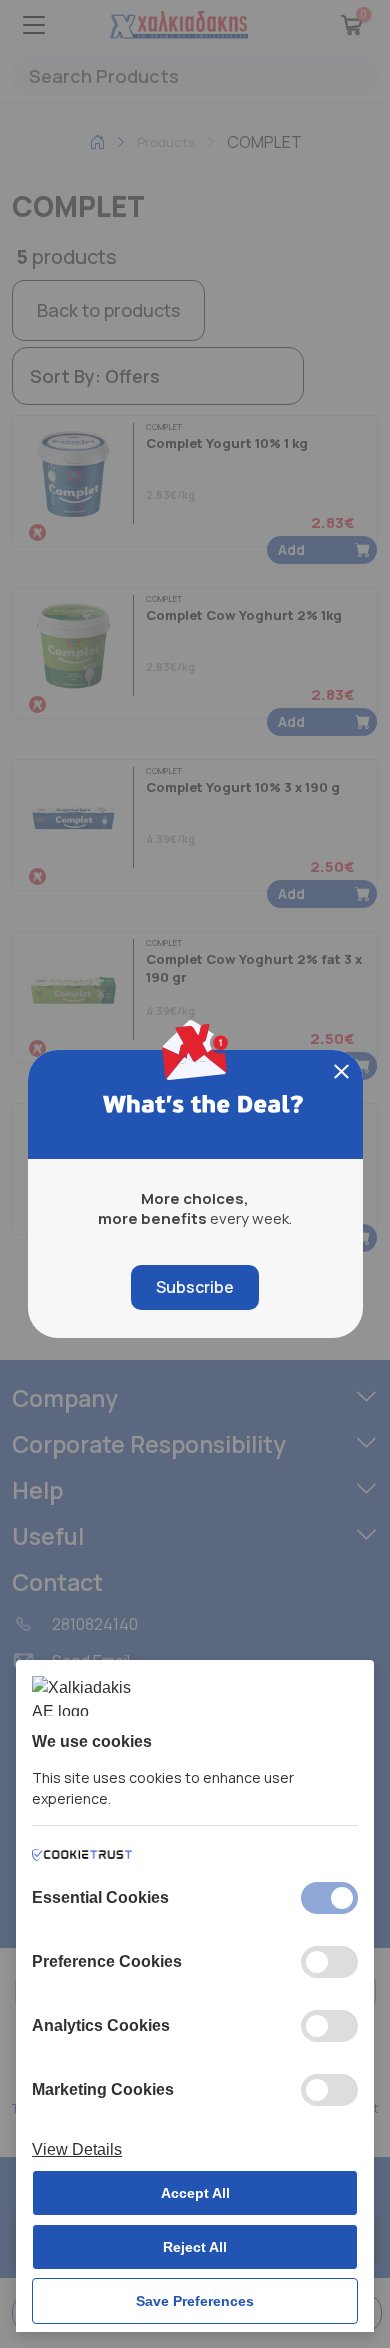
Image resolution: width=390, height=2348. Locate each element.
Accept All (195, 2193)
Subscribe (195, 1287)
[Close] (341, 1071)
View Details (77, 2149)
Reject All (195, 2247)
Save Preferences (195, 2301)
